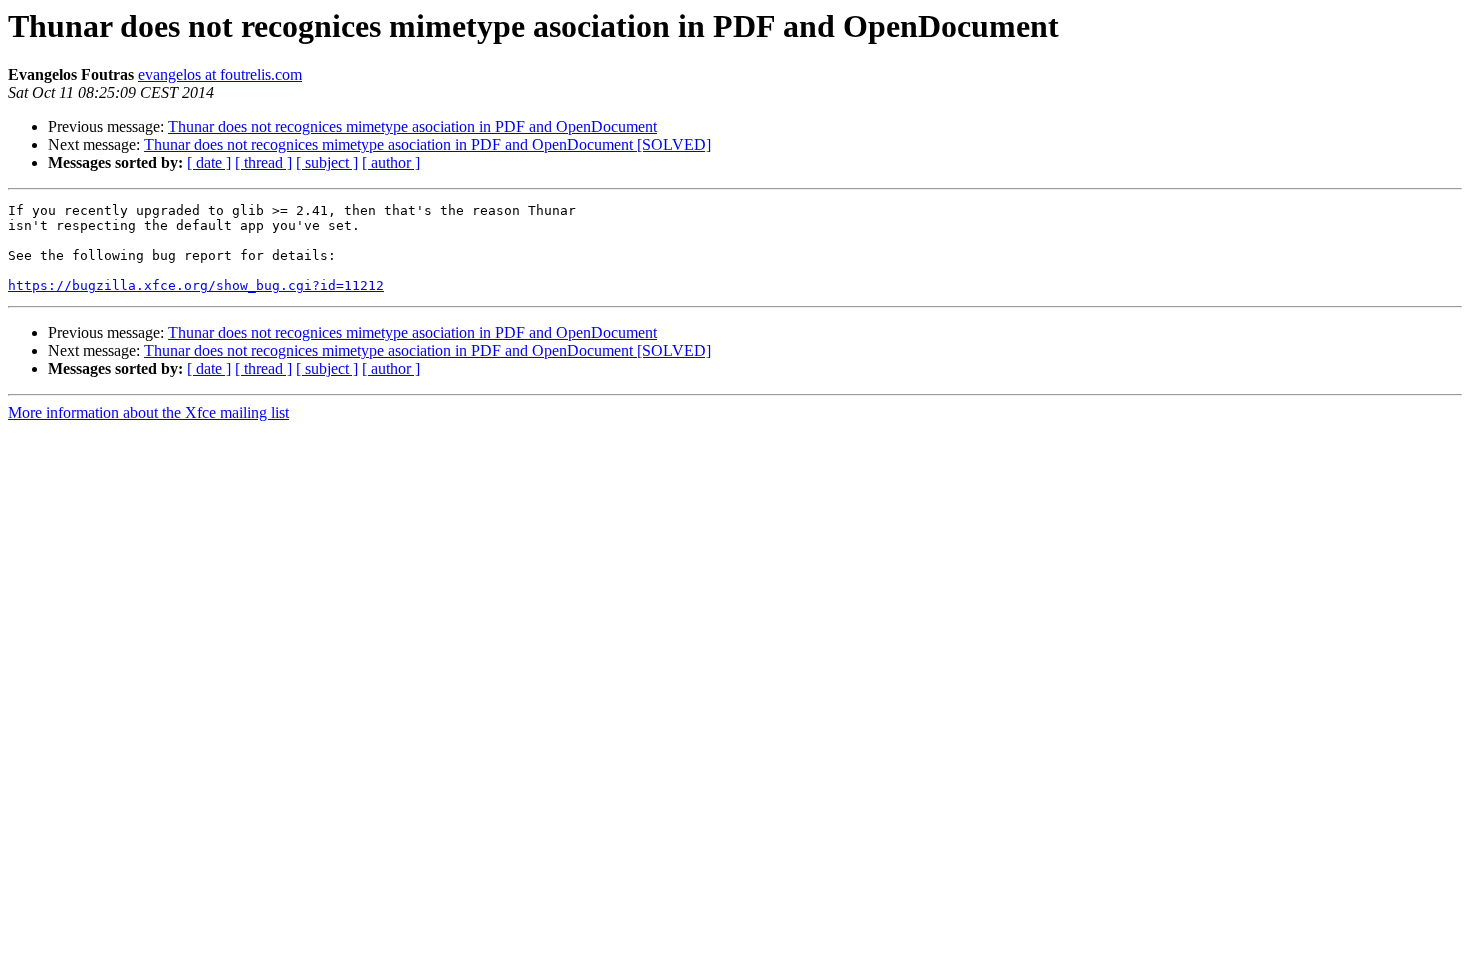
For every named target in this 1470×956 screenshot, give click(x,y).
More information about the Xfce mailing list (148, 412)
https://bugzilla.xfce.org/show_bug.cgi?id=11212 (196, 285)
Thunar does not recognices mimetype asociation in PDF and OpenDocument (412, 126)
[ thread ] (263, 162)
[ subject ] (327, 162)
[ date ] (209, 162)
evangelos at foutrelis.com (220, 74)
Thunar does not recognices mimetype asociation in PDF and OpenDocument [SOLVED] (427, 144)
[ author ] (391, 162)
